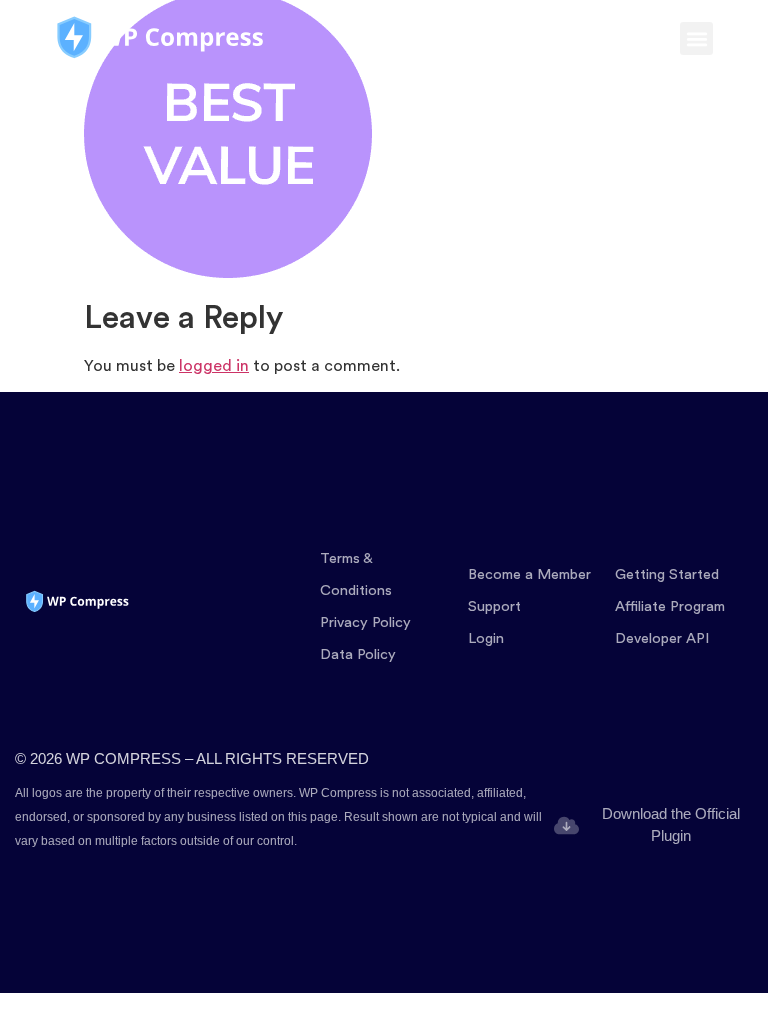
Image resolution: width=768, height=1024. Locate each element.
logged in (214, 366)
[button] (696, 38)
